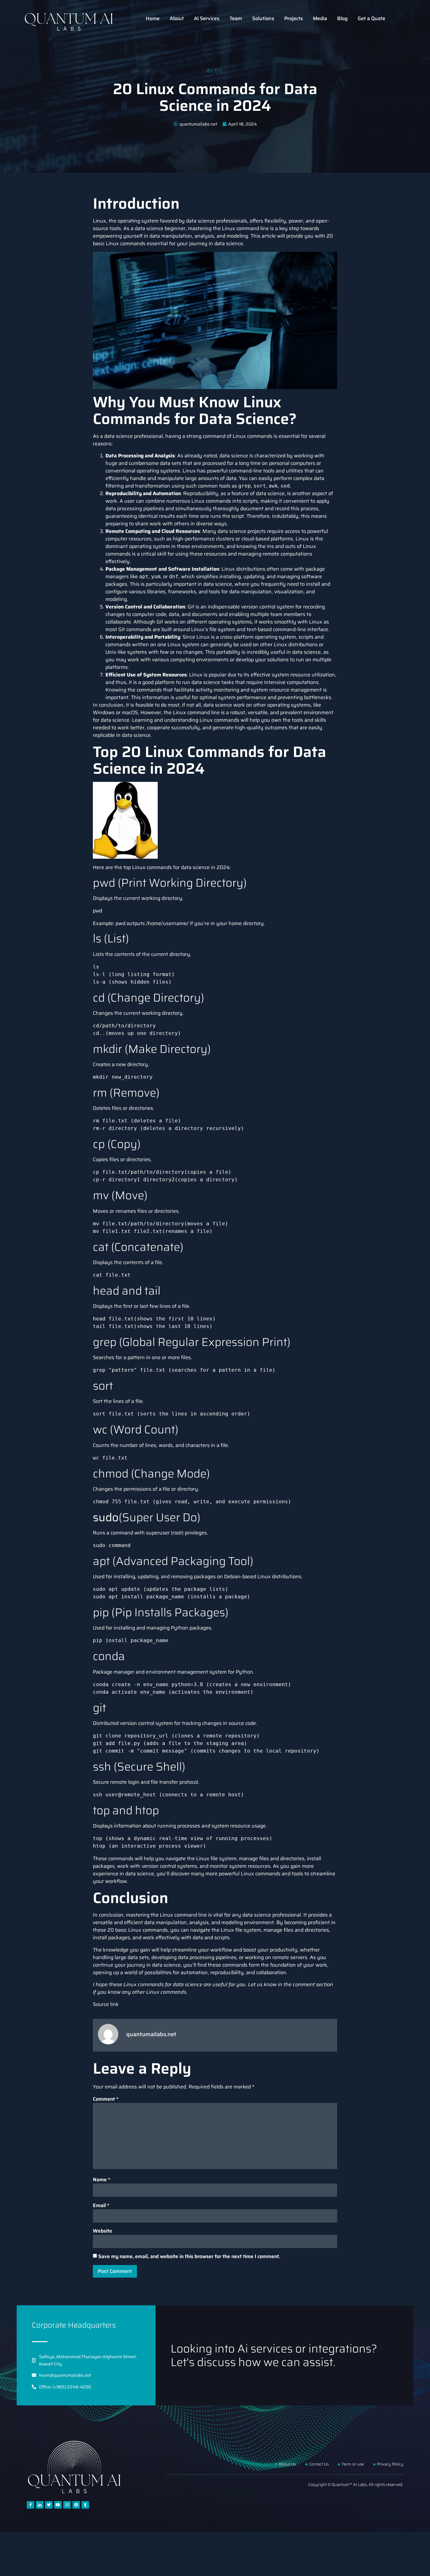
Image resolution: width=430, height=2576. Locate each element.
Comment (106, 2099)
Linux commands (152, 867)
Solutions (263, 18)
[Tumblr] (85, 2505)
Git (160, 622)
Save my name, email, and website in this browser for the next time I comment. (189, 2257)
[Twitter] (49, 2505)
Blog (342, 18)
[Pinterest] (76, 2505)
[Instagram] (67, 2505)
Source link (106, 2004)
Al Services (207, 18)
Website (102, 2231)
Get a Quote (371, 18)
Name (102, 2180)
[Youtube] (58, 2505)
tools (297, 720)
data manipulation (250, 592)
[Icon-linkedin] (40, 2505)
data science (119, 436)
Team (236, 18)
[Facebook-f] (31, 2505)
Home (153, 18)
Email (101, 2206)
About (177, 18)
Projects (294, 18)
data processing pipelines (207, 1957)
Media (320, 18)
